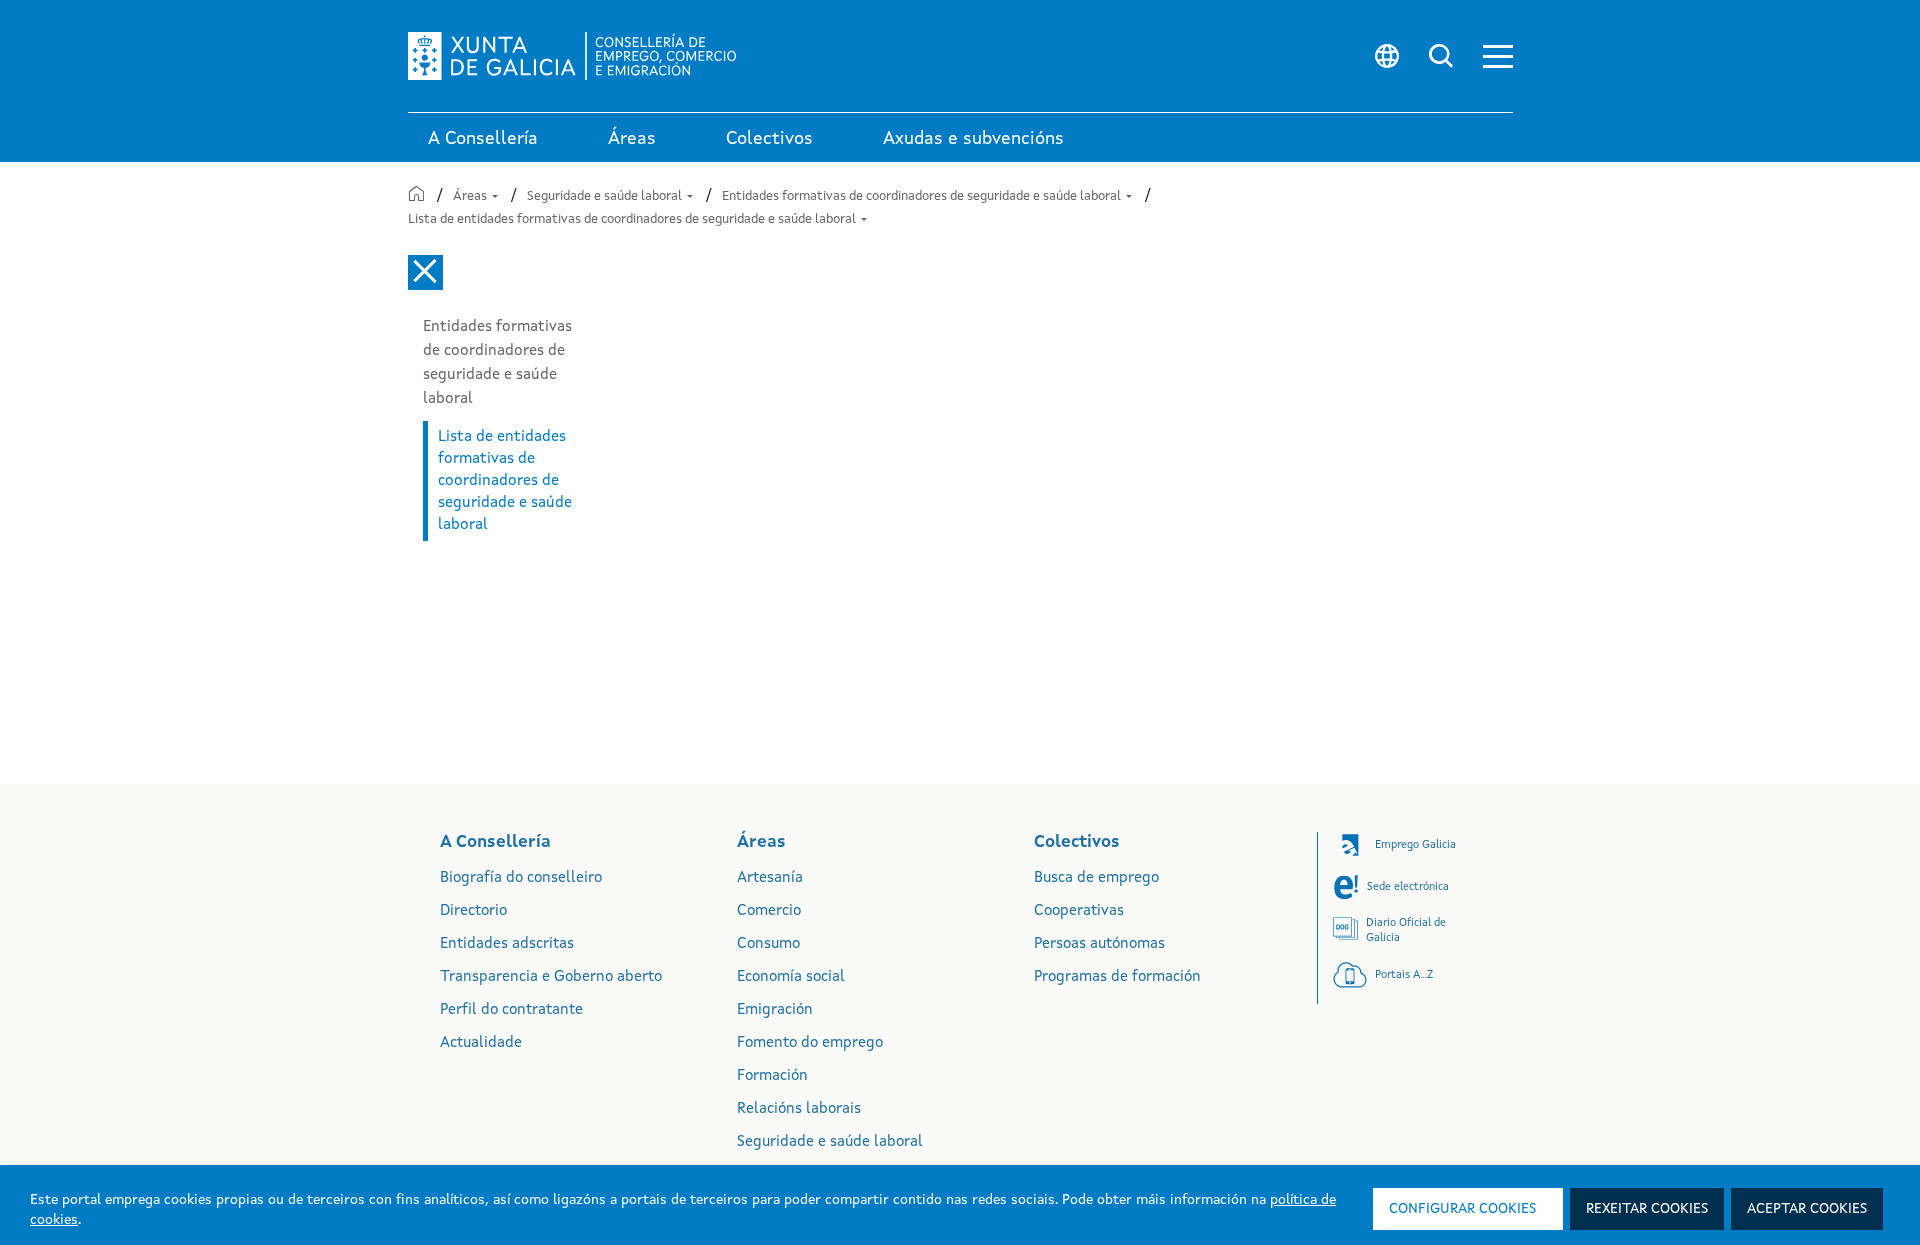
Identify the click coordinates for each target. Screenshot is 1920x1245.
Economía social (791, 977)
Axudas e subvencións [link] (973, 139)
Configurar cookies (1462, 1209)
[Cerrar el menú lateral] (425, 272)
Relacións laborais (799, 1109)
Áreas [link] (632, 139)
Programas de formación (1117, 977)
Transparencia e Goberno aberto (551, 977)
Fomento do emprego (810, 1043)
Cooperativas (1079, 911)
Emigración (775, 1010)
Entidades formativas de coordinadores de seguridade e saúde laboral (923, 196)
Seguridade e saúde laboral (606, 196)
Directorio (473, 911)
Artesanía (770, 878)
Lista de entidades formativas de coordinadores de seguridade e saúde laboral (633, 219)
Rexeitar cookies (1647, 1209)
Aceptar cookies (1807, 1209)
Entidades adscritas (507, 944)
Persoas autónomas (1099, 944)
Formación (772, 1076)
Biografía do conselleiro (521, 878)
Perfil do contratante (511, 1010)
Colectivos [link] (769, 139)
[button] (1498, 56)
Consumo (768, 944)
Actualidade (481, 1043)
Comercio (769, 911)
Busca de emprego (1096, 878)
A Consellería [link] (483, 139)
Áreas (471, 196)
